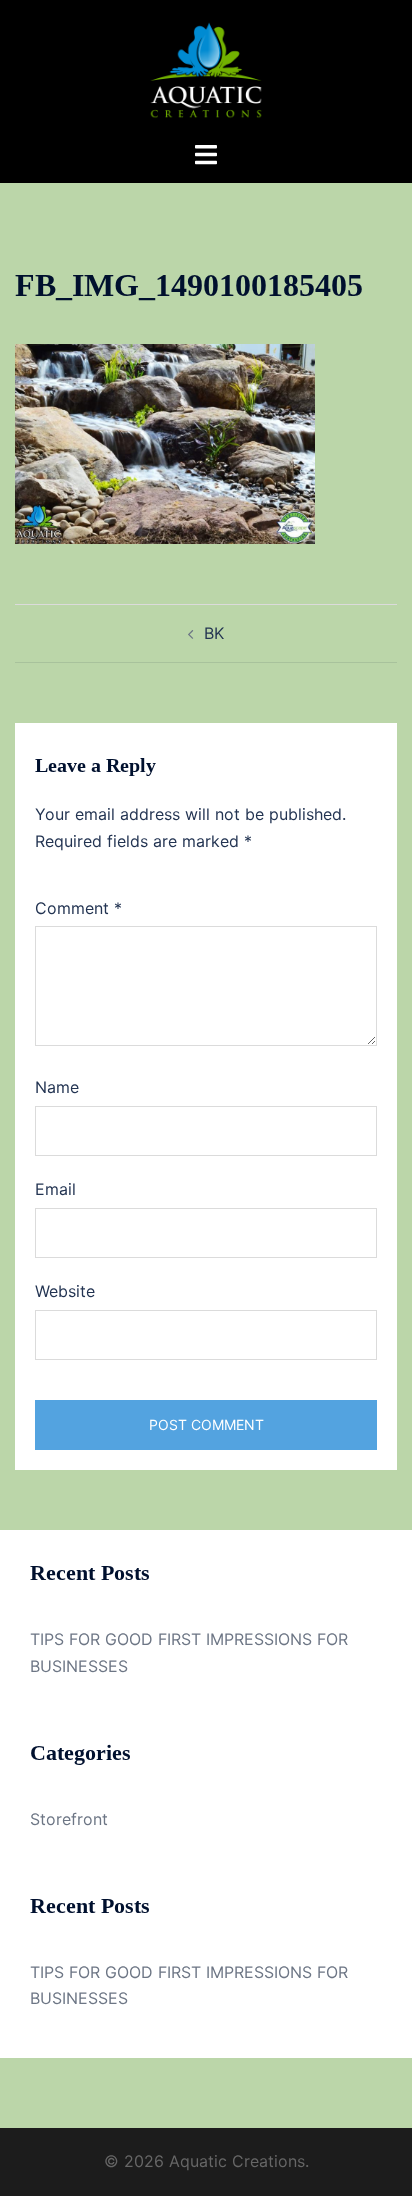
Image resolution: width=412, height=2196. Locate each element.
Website (65, 1291)
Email (55, 1189)
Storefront (69, 1819)
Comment (78, 908)
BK (214, 633)
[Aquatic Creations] (205, 68)
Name (57, 1087)
